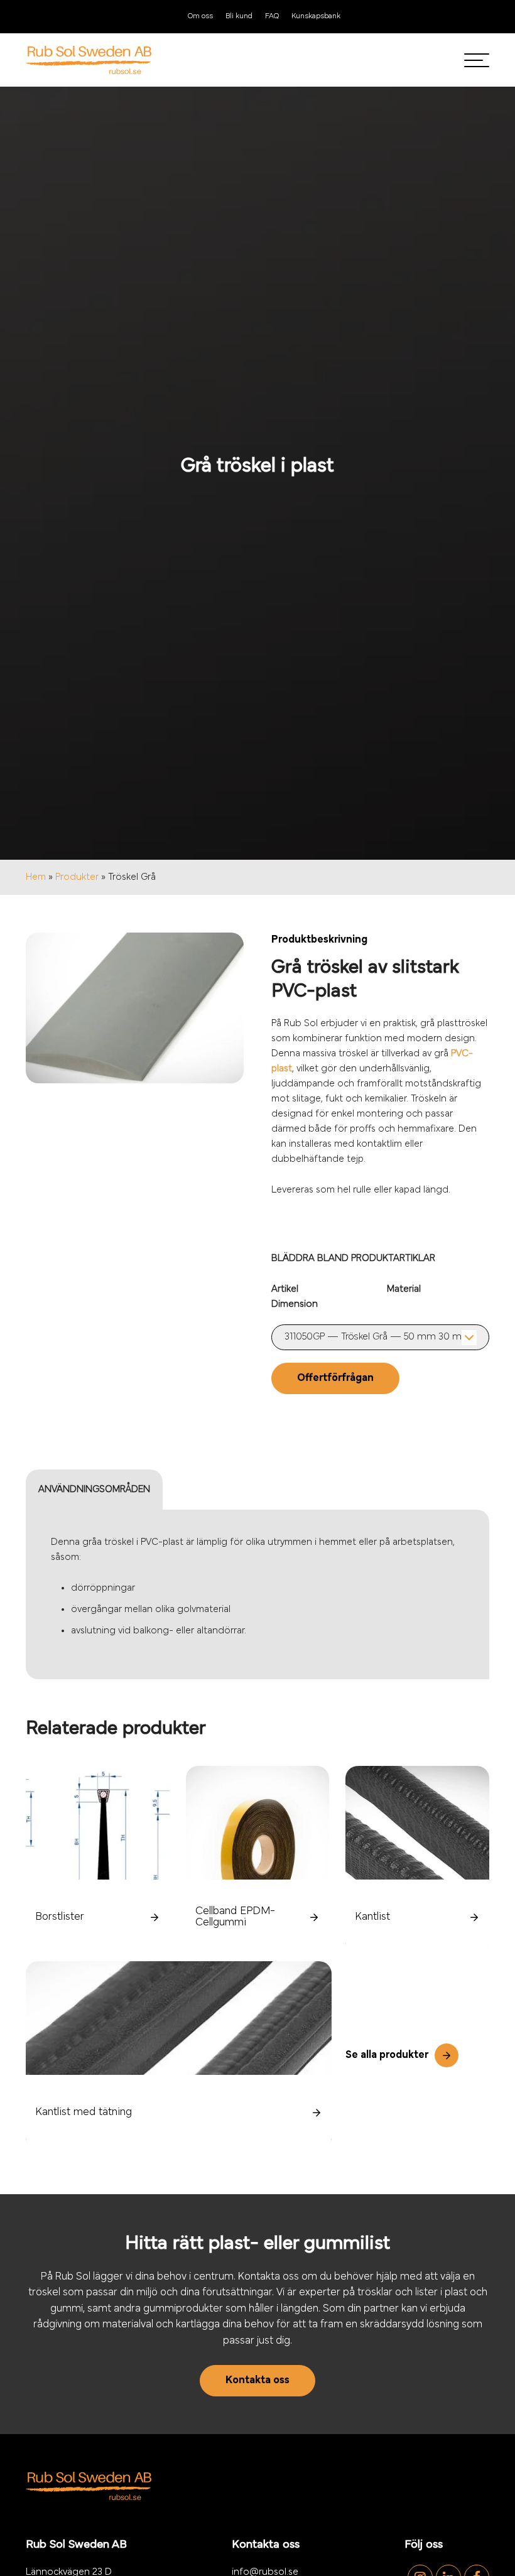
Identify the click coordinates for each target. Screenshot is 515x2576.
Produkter (77, 877)
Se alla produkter (387, 2055)
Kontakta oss (257, 2381)
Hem (36, 877)
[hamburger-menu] (477, 60)
